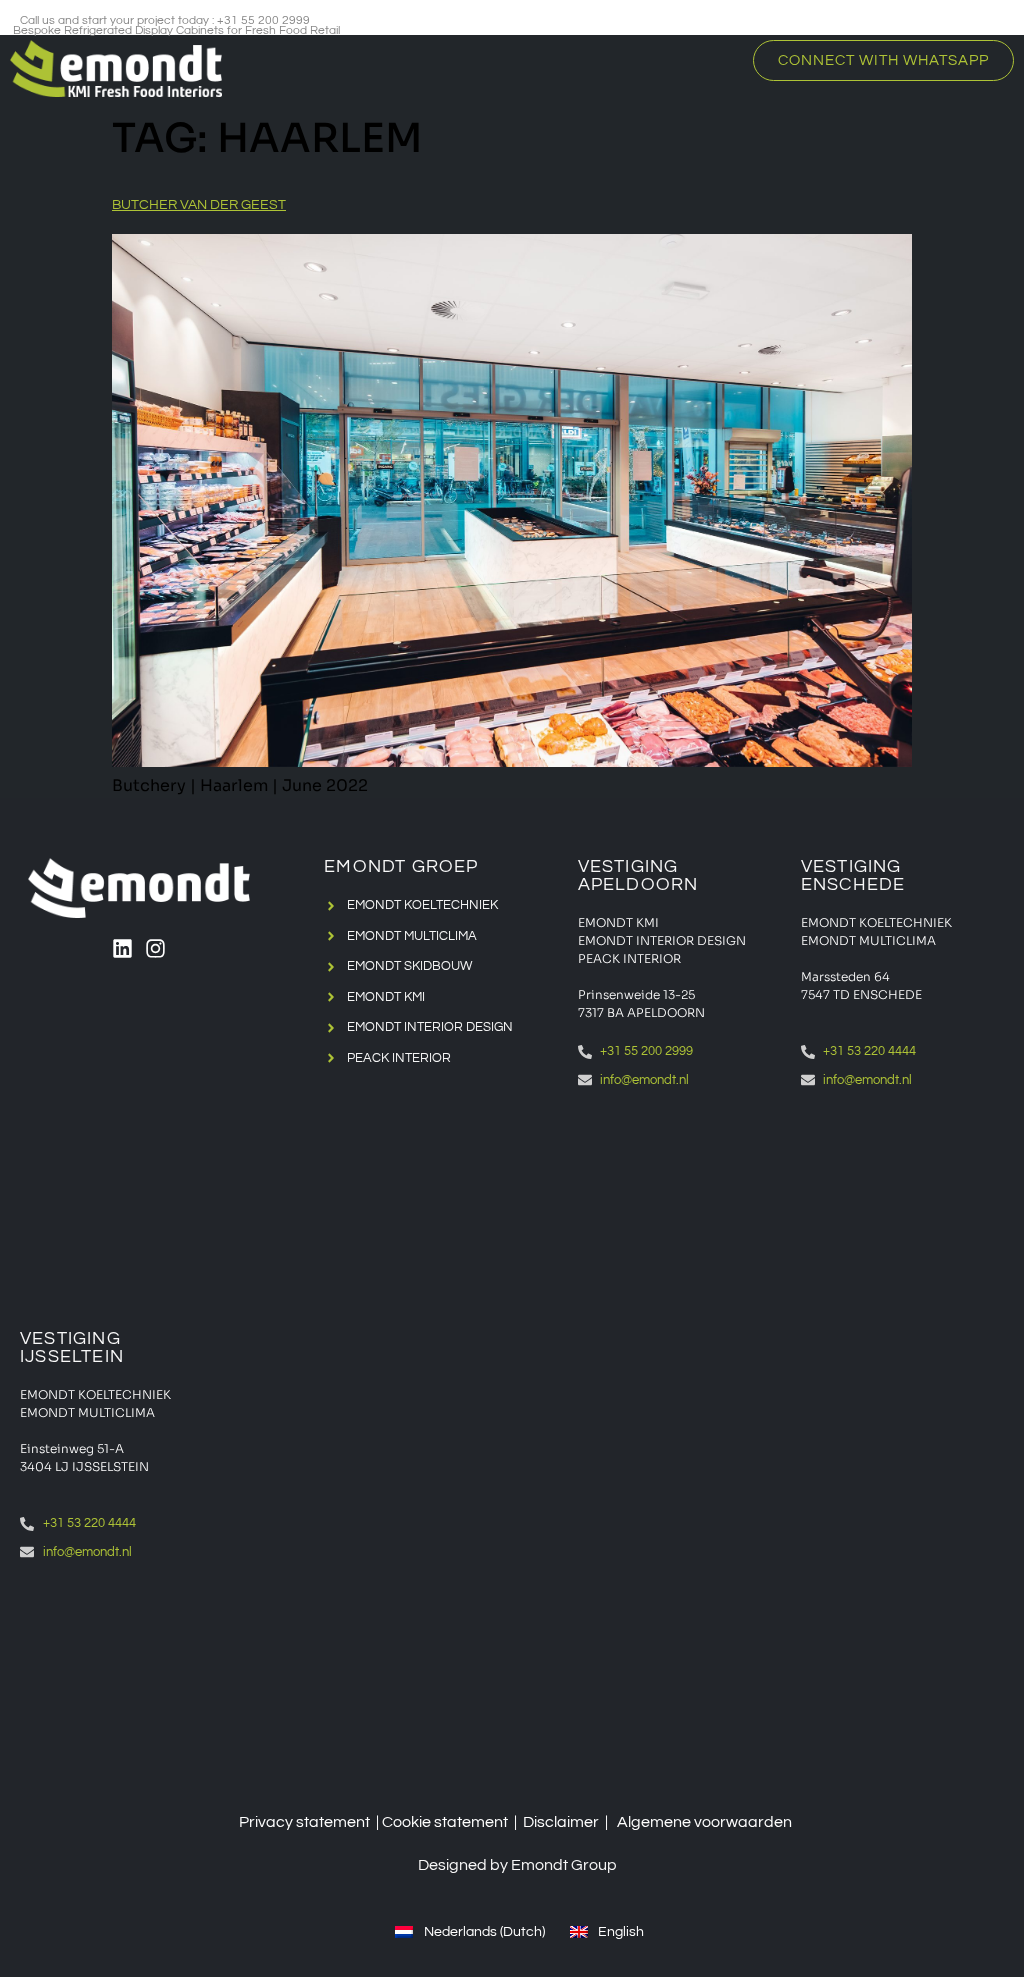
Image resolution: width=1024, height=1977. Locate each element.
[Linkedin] (122, 948)
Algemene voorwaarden (704, 1822)
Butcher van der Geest (199, 205)
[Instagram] (155, 948)
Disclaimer (561, 1822)
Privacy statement (304, 1822)
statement (471, 1822)
